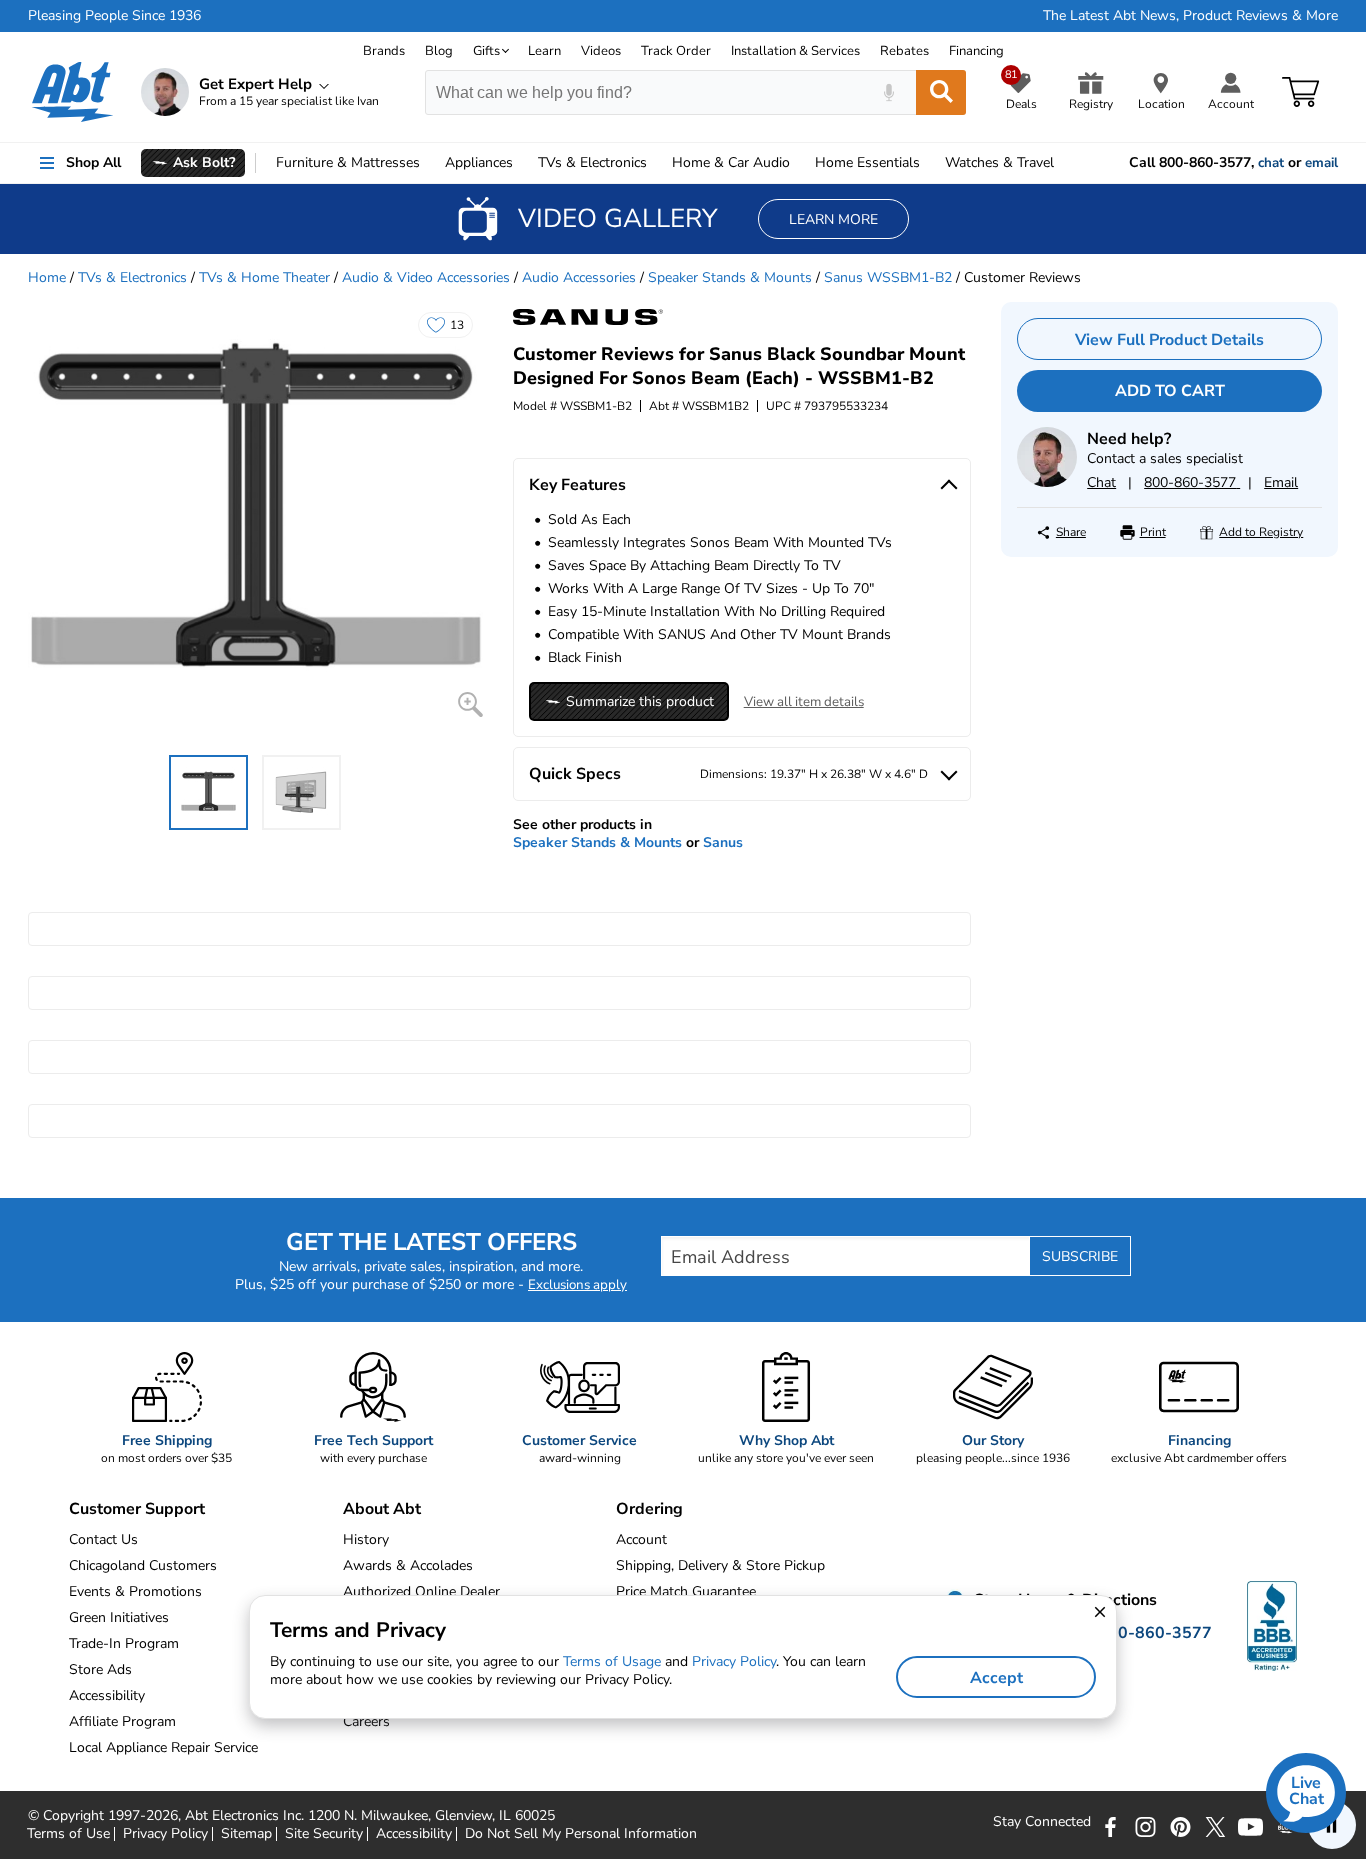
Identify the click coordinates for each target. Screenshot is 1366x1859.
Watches (999, 162)
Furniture (348, 162)
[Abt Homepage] (72, 92)
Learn (544, 51)
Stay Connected (1042, 1822)
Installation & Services (795, 51)
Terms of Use (68, 1834)
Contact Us (103, 1539)
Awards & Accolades (408, 1565)
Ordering (649, 1509)
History (366, 1539)
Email (1281, 482)
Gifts (486, 51)
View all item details (804, 702)
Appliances (479, 162)
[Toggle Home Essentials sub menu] (929, 163)
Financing (976, 51)
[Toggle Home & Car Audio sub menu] (799, 163)
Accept (996, 1678)
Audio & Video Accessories (426, 277)
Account (641, 1539)
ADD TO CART (1170, 391)
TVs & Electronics (132, 277)
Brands (384, 51)
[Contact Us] (1047, 482)
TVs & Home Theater (264, 277)
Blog (439, 51)
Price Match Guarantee (686, 1591)
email (1321, 163)
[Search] (941, 92)
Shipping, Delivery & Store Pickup (720, 1565)
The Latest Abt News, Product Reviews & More (1190, 16)
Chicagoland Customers (143, 1565)
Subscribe (1080, 1256)
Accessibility (414, 1834)
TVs (592, 162)
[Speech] (888, 92)
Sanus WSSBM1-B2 (888, 277)
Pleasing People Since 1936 (114, 16)
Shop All (93, 162)
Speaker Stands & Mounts (730, 277)
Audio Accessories (579, 277)
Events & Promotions (135, 1591)
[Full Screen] (470, 704)
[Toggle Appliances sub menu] (522, 163)
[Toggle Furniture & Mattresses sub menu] (429, 163)
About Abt (382, 1509)
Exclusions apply (577, 1285)
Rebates (904, 51)
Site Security (324, 1834)
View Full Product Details (1169, 340)
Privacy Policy (165, 1834)
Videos (601, 51)
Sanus (723, 842)
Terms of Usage (612, 1661)
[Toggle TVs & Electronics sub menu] (656, 163)
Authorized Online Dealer (421, 1591)
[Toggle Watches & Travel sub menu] (1063, 163)
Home (867, 162)
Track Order (676, 51)
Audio (731, 162)
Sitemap (246, 1834)
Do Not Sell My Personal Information (581, 1834)
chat (1271, 163)
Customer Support (137, 1509)
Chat (1101, 482)
